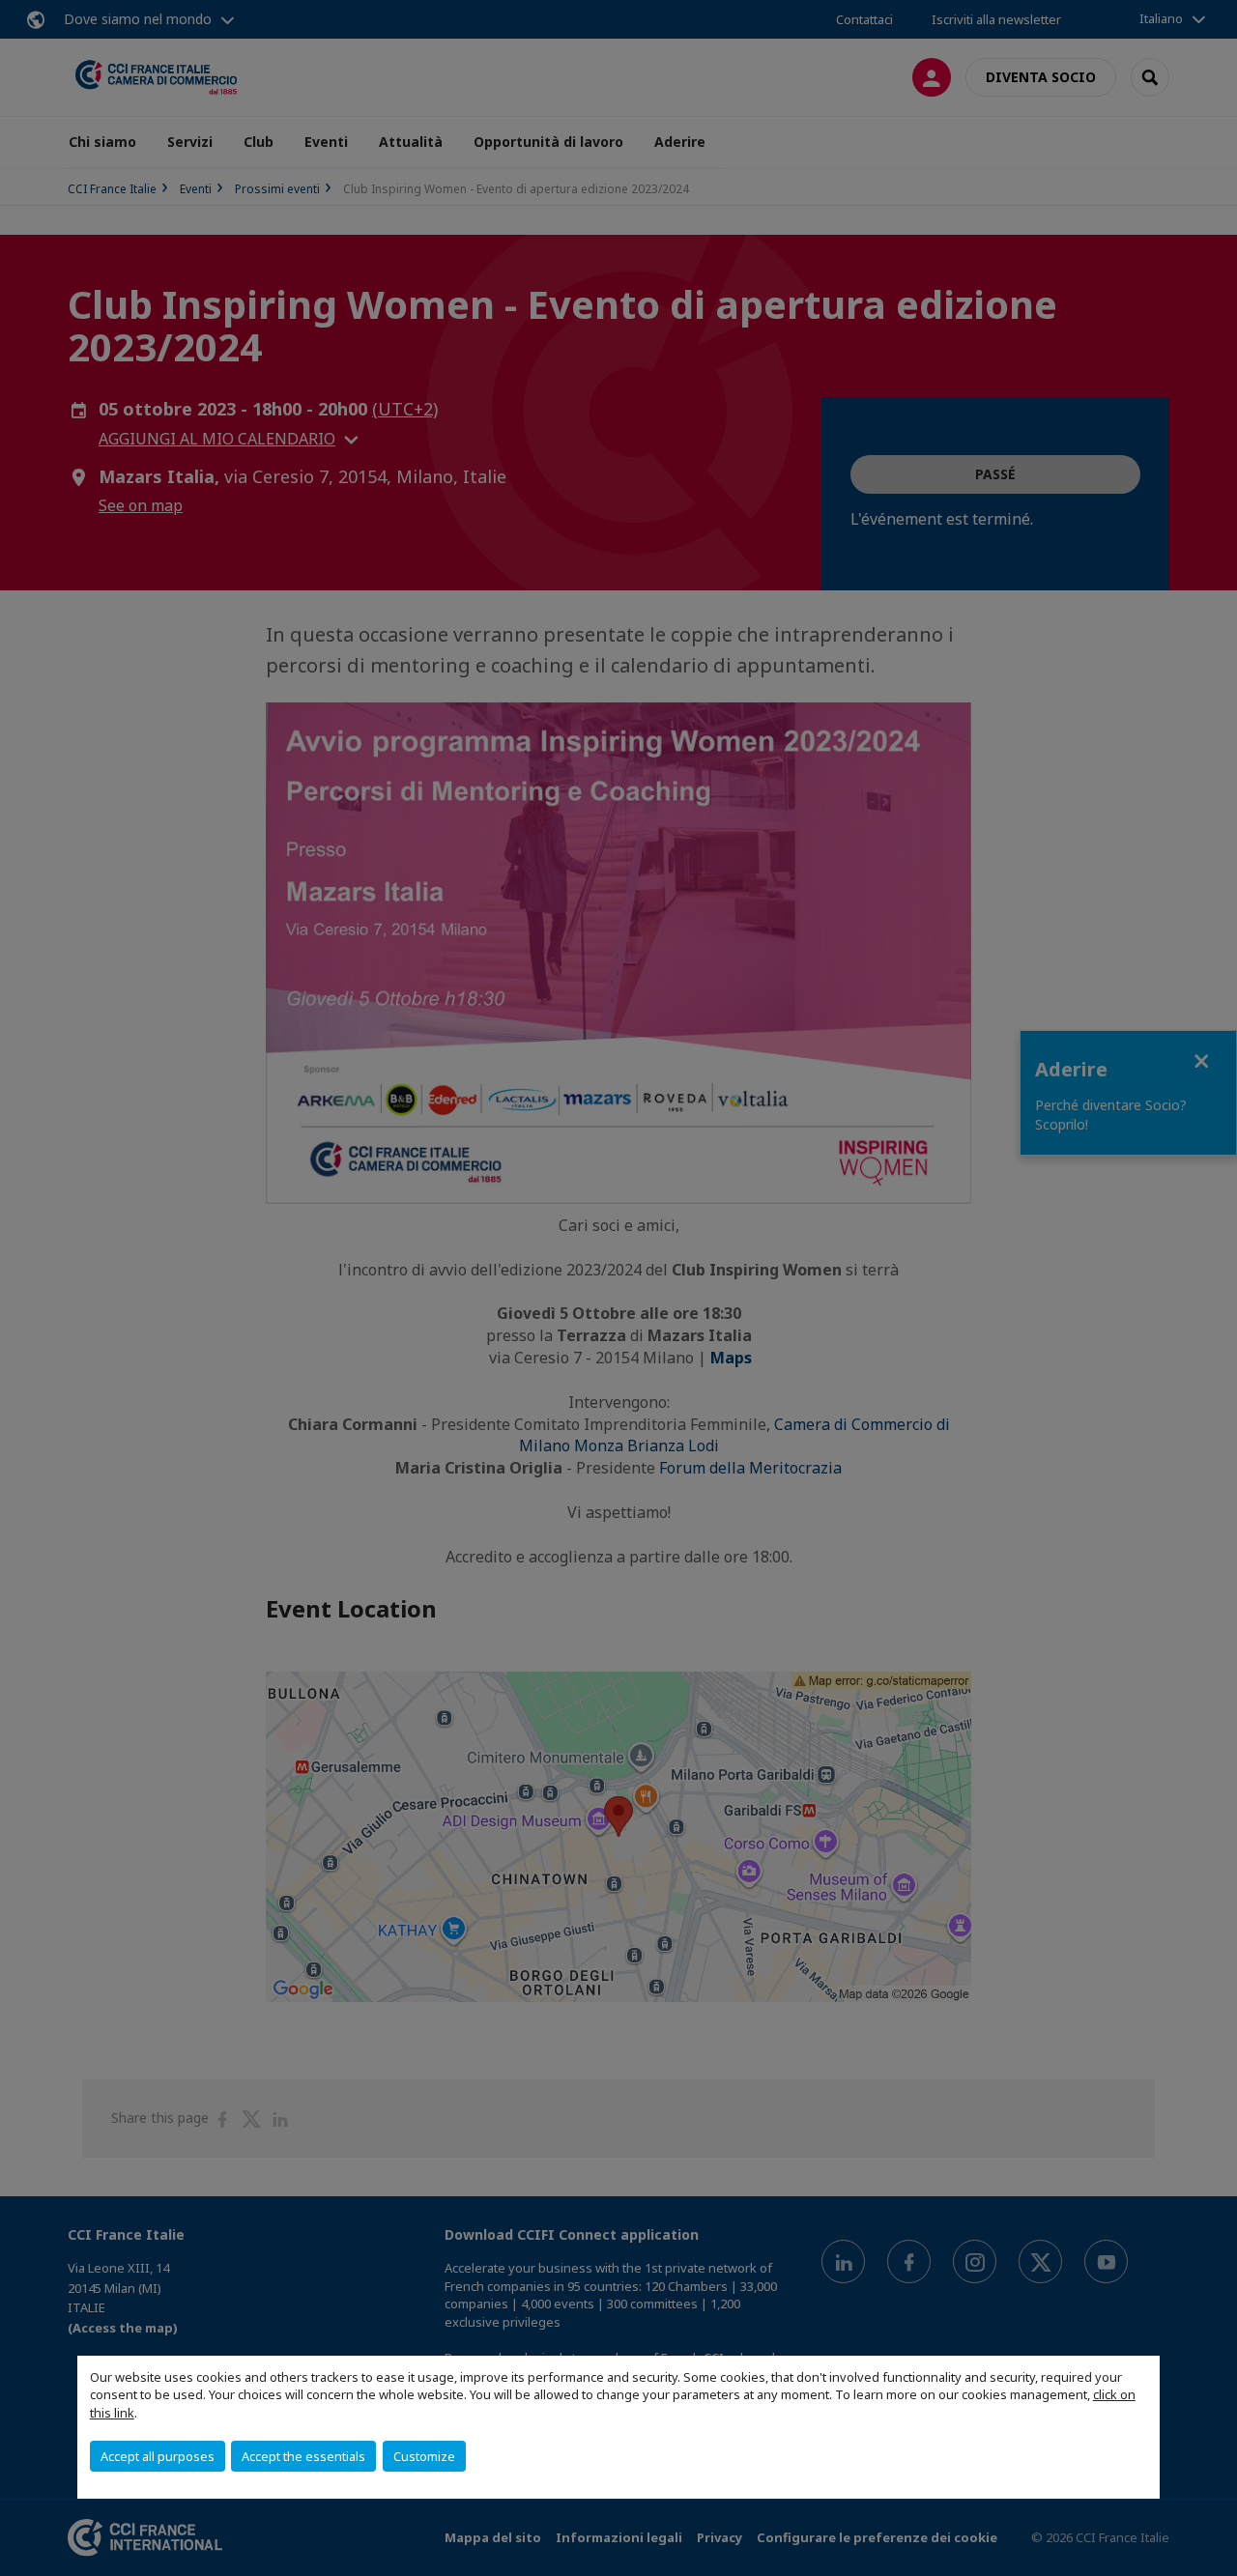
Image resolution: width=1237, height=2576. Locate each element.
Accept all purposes (158, 2456)
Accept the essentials (303, 2456)
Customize (424, 2456)
